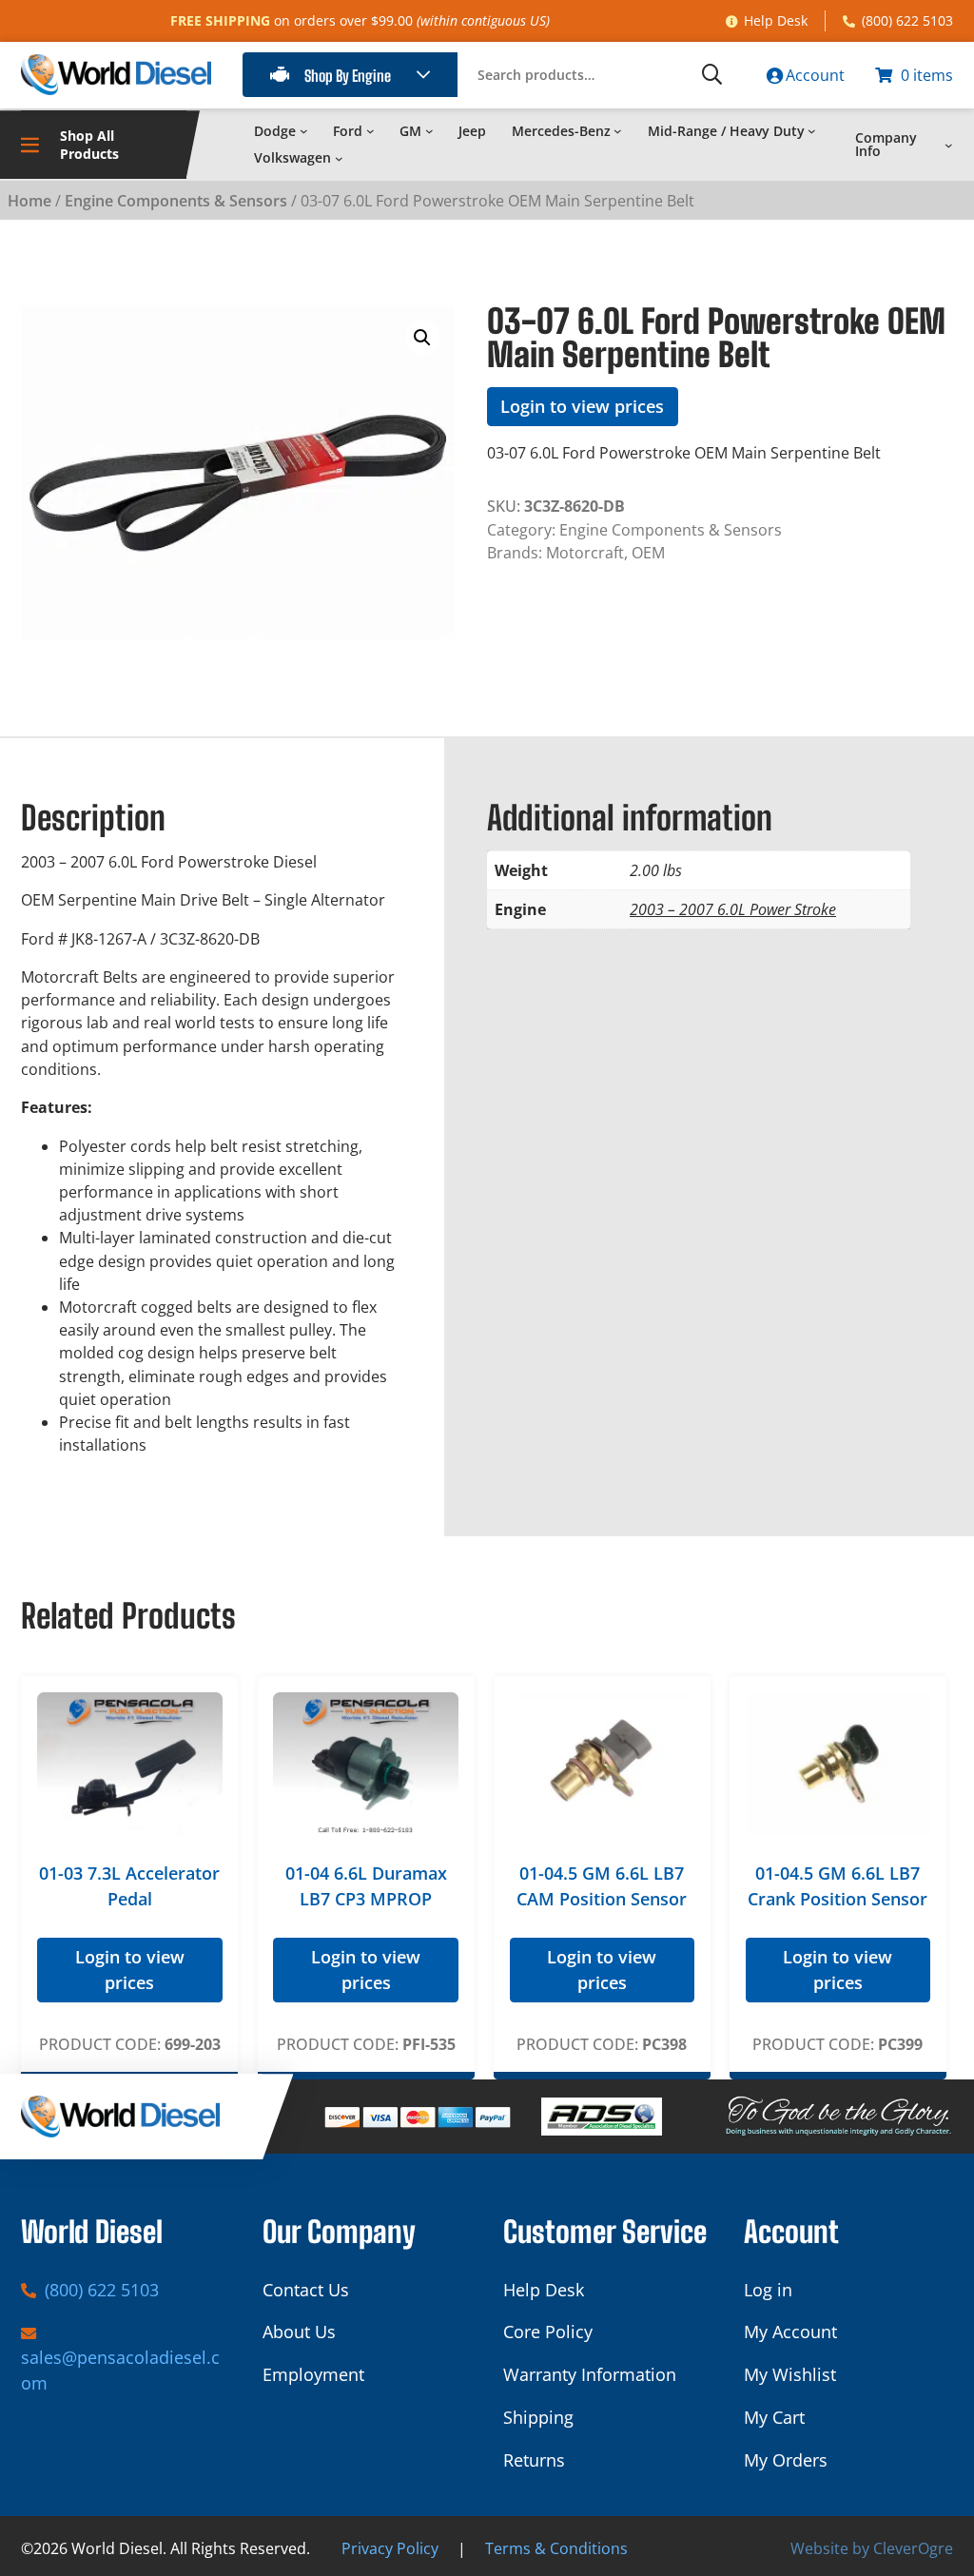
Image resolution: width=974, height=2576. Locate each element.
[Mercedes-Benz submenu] (618, 131)
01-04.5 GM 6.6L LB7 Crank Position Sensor (838, 1886)
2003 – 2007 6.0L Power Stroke (733, 909)
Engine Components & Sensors (176, 201)
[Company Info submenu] (949, 145)
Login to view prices (582, 406)
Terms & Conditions (556, 2548)
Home (29, 201)
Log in (768, 2290)
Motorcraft (585, 553)
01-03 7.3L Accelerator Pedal (129, 1886)
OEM (648, 553)
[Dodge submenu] (304, 131)
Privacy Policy (390, 2548)
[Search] (712, 75)
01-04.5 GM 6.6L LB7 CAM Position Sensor (602, 1886)
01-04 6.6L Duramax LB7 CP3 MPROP (366, 1886)
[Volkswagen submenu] (339, 158)
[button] (422, 338)
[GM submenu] (429, 131)
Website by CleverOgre (872, 2548)
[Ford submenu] (370, 131)
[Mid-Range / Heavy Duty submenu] (812, 131)
